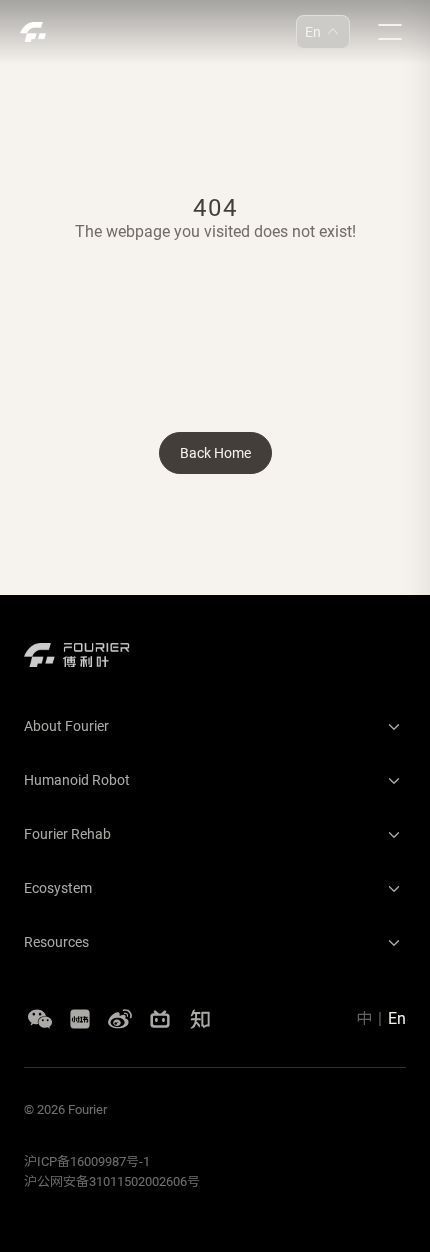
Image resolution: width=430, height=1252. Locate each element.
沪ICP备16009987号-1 (87, 1161)
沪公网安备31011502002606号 (112, 1181)
